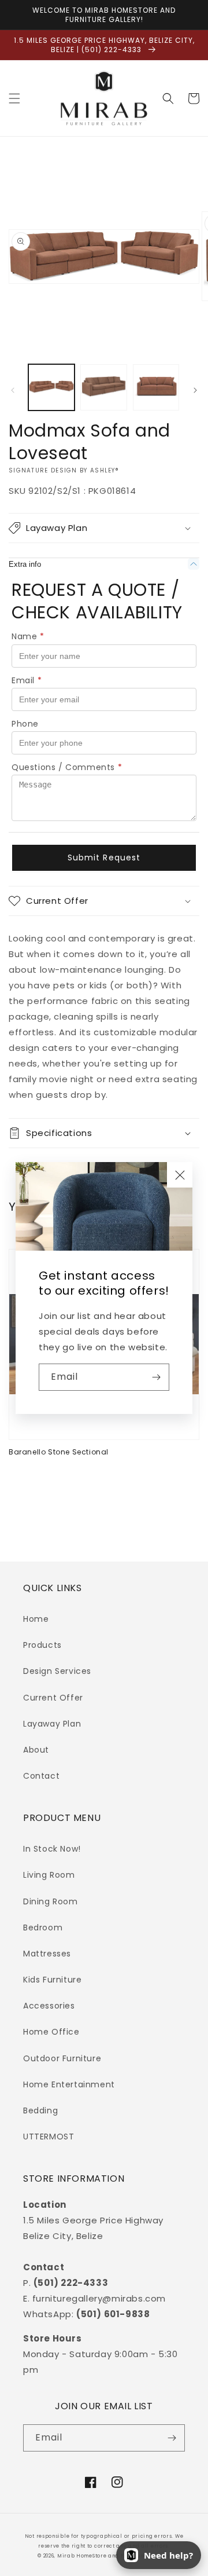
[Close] (180, 1175)
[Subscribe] (156, 1377)
